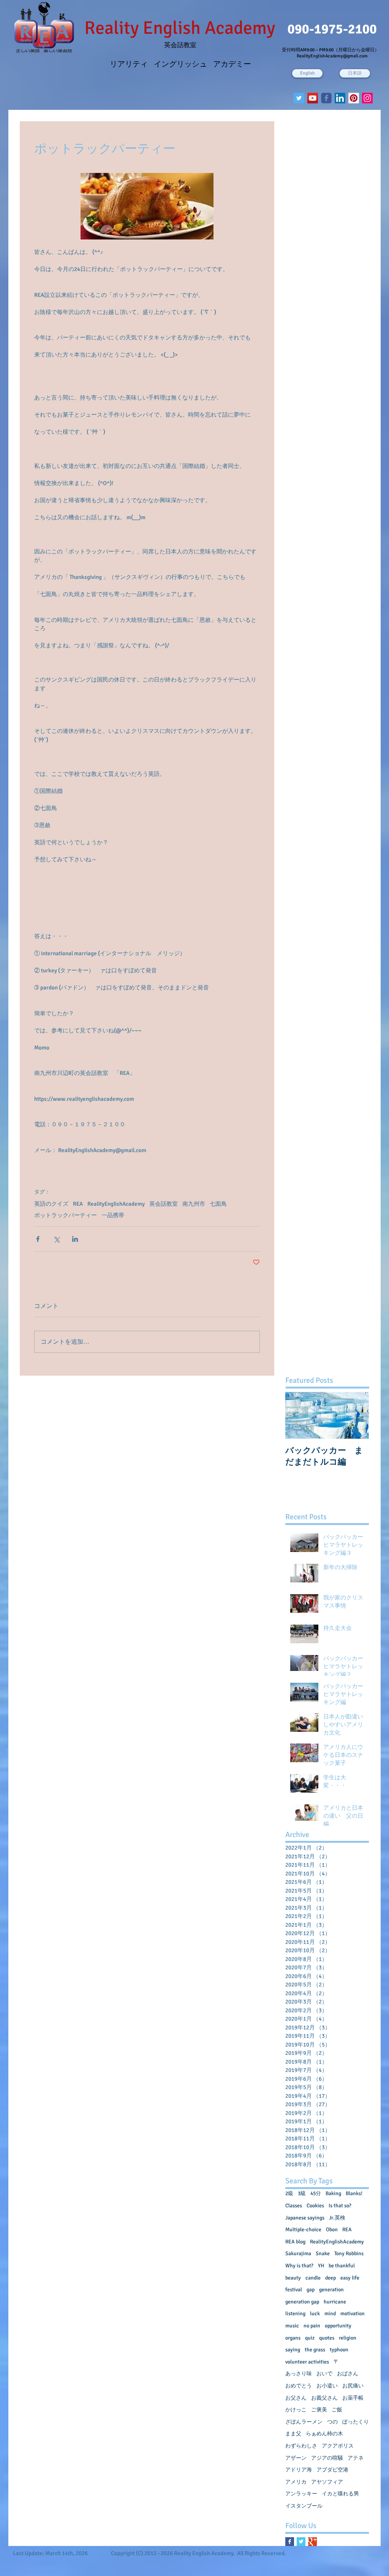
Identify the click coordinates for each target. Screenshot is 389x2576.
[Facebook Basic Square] (290, 2542)
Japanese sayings (305, 2218)
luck (315, 2314)
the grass (315, 2350)
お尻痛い (353, 2386)
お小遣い (327, 2386)
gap (311, 2290)
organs (293, 2338)
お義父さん (324, 2398)
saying (293, 2350)
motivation (353, 2314)
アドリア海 (299, 2470)
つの (332, 2422)
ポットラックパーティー (66, 1215)
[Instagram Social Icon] (367, 98)
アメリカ (296, 2482)
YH (321, 2266)
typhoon (339, 2350)
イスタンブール (304, 2506)
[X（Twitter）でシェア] (56, 1239)
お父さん (296, 2398)
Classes (294, 2206)
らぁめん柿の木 (324, 2434)
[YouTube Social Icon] (313, 98)
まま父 (293, 2434)
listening (295, 2314)
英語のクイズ (51, 1204)
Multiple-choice (303, 2230)
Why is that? (299, 2266)
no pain (312, 2326)
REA (78, 1204)
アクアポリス (338, 2446)
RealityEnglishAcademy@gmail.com (332, 56)
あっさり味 (299, 2374)
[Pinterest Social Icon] (354, 98)
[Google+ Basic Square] (312, 2542)
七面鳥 (218, 1204)
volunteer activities (307, 2362)
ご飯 (337, 2410)
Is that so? (340, 2206)
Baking (333, 2193)
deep (330, 2278)
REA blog (295, 2242)
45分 (316, 2193)
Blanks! (354, 2193)
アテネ (356, 2458)
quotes (327, 2338)
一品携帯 (113, 1215)
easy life (350, 2278)
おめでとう (299, 2386)
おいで (324, 2374)
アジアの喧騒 (327, 2458)
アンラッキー (301, 2494)
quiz (310, 2338)
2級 (289, 2193)
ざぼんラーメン (304, 2422)
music (292, 2326)
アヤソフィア (327, 2482)
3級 (302, 2193)
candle (313, 2278)
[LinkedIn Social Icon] (340, 98)
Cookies (315, 2206)
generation (331, 2290)
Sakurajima (298, 2253)
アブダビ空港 (332, 2470)
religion (348, 2338)
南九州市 (194, 1204)
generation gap (302, 2302)
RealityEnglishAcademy (116, 1204)
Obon (332, 2230)
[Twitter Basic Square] (301, 2542)
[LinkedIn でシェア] (75, 1239)
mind (330, 2314)
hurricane (335, 2302)
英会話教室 (164, 1204)
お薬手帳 (353, 2398)
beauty (293, 2278)
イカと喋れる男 (340, 2494)
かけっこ (296, 2410)
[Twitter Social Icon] (299, 98)
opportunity (338, 2326)
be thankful (342, 2266)
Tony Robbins (349, 2253)
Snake (323, 2253)
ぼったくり (356, 2422)
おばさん (348, 2374)
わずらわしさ (301, 2446)
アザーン (296, 2458)
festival (294, 2290)
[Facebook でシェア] (38, 1239)
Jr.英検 (337, 2218)
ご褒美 (319, 2410)
